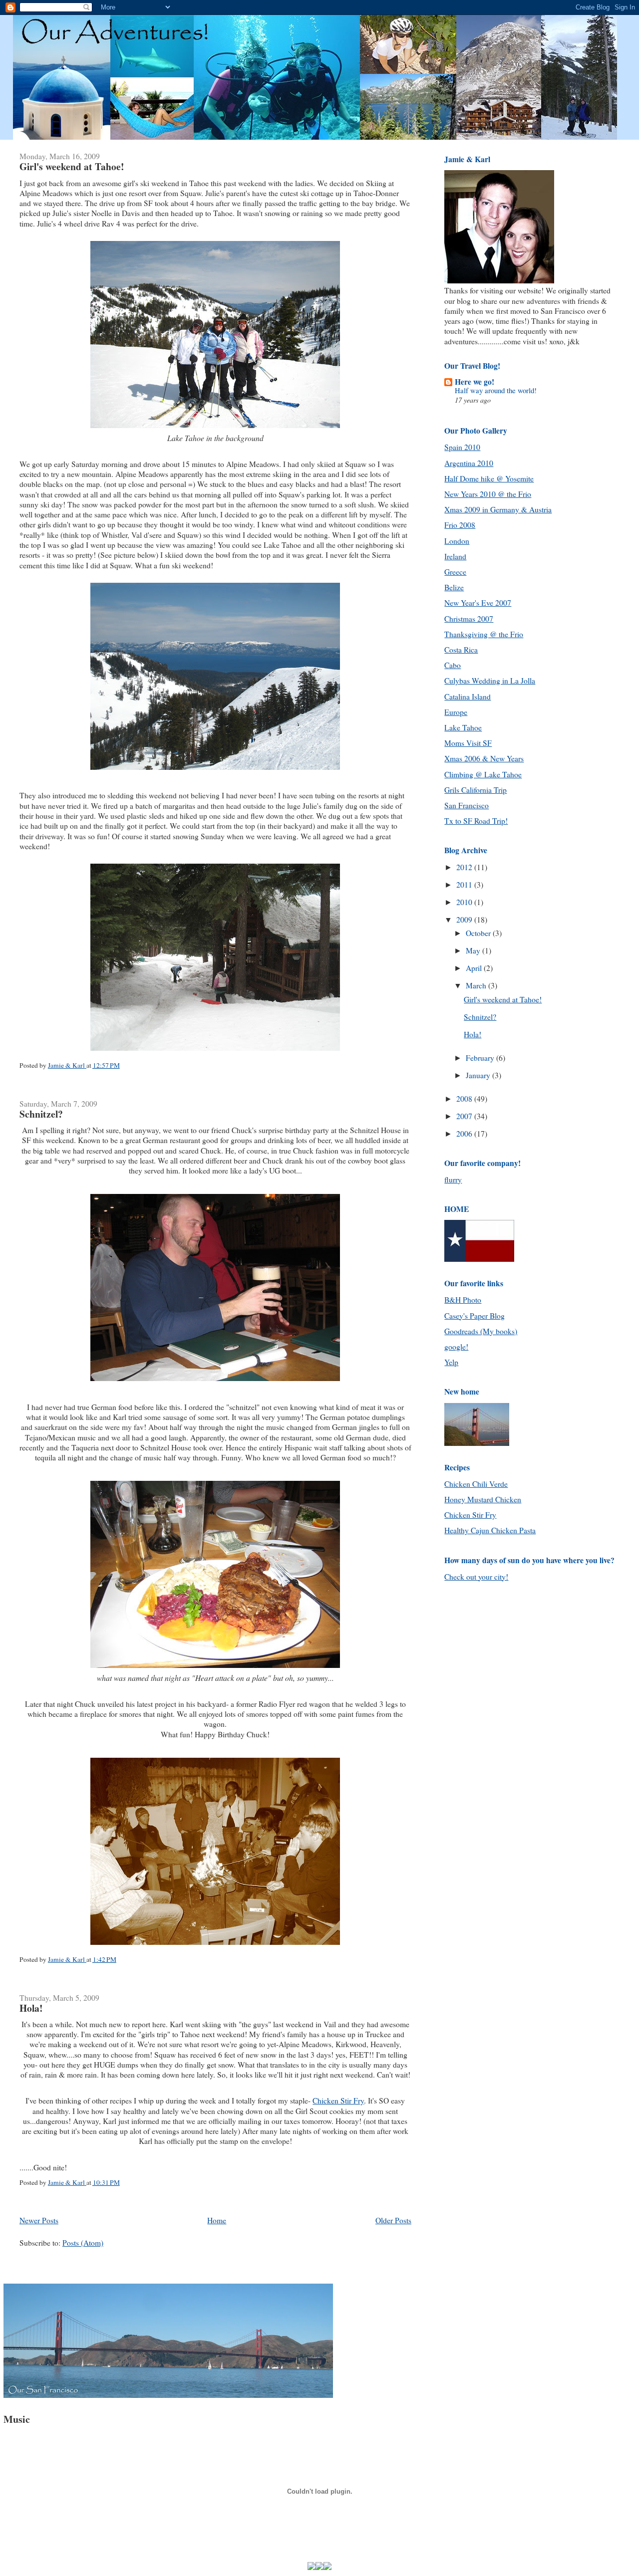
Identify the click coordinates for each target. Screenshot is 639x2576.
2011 (465, 885)
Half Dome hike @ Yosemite (489, 478)
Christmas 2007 (469, 619)
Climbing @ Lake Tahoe (483, 774)
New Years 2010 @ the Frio (488, 494)
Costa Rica (461, 650)
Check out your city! (476, 1577)
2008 (465, 1099)
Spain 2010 (462, 447)
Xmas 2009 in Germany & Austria (498, 509)
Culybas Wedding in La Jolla (490, 681)
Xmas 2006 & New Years (484, 758)
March (477, 985)
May (474, 950)
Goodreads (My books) (481, 1331)
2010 (465, 902)
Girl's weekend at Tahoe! (72, 166)
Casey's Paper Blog (475, 1316)
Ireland (455, 556)
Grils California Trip (476, 790)
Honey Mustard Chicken (483, 1499)
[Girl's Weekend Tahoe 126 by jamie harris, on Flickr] (215, 1050)
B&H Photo (463, 1300)
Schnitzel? (41, 1114)
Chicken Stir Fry (338, 2101)
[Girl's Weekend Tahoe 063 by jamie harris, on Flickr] (215, 1944)
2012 (465, 867)
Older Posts (393, 2220)
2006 (465, 1134)
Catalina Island (468, 697)
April (475, 968)
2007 (465, 1116)
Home (217, 2220)
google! (456, 1347)
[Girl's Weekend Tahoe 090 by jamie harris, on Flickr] (215, 769)
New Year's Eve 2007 (478, 603)
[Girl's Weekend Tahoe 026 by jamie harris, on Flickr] (215, 1667)
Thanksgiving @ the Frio (484, 634)
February (481, 1058)
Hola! (31, 2008)
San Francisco (467, 805)
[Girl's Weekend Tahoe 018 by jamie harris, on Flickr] (215, 1381)
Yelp (451, 1362)
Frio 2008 (460, 525)
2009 (465, 920)
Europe (456, 712)
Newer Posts (39, 2220)
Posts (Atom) (83, 2243)
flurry (453, 1179)
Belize (454, 587)
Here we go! (475, 382)
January (479, 1075)
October (479, 933)
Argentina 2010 (469, 463)
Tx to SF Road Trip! (476, 821)
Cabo (453, 665)
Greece (455, 572)
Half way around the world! (496, 390)
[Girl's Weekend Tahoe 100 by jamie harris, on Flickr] (215, 428)
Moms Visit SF (468, 743)
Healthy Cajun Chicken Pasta (490, 1530)
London (457, 541)
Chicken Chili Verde (476, 1484)
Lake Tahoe (463, 727)
